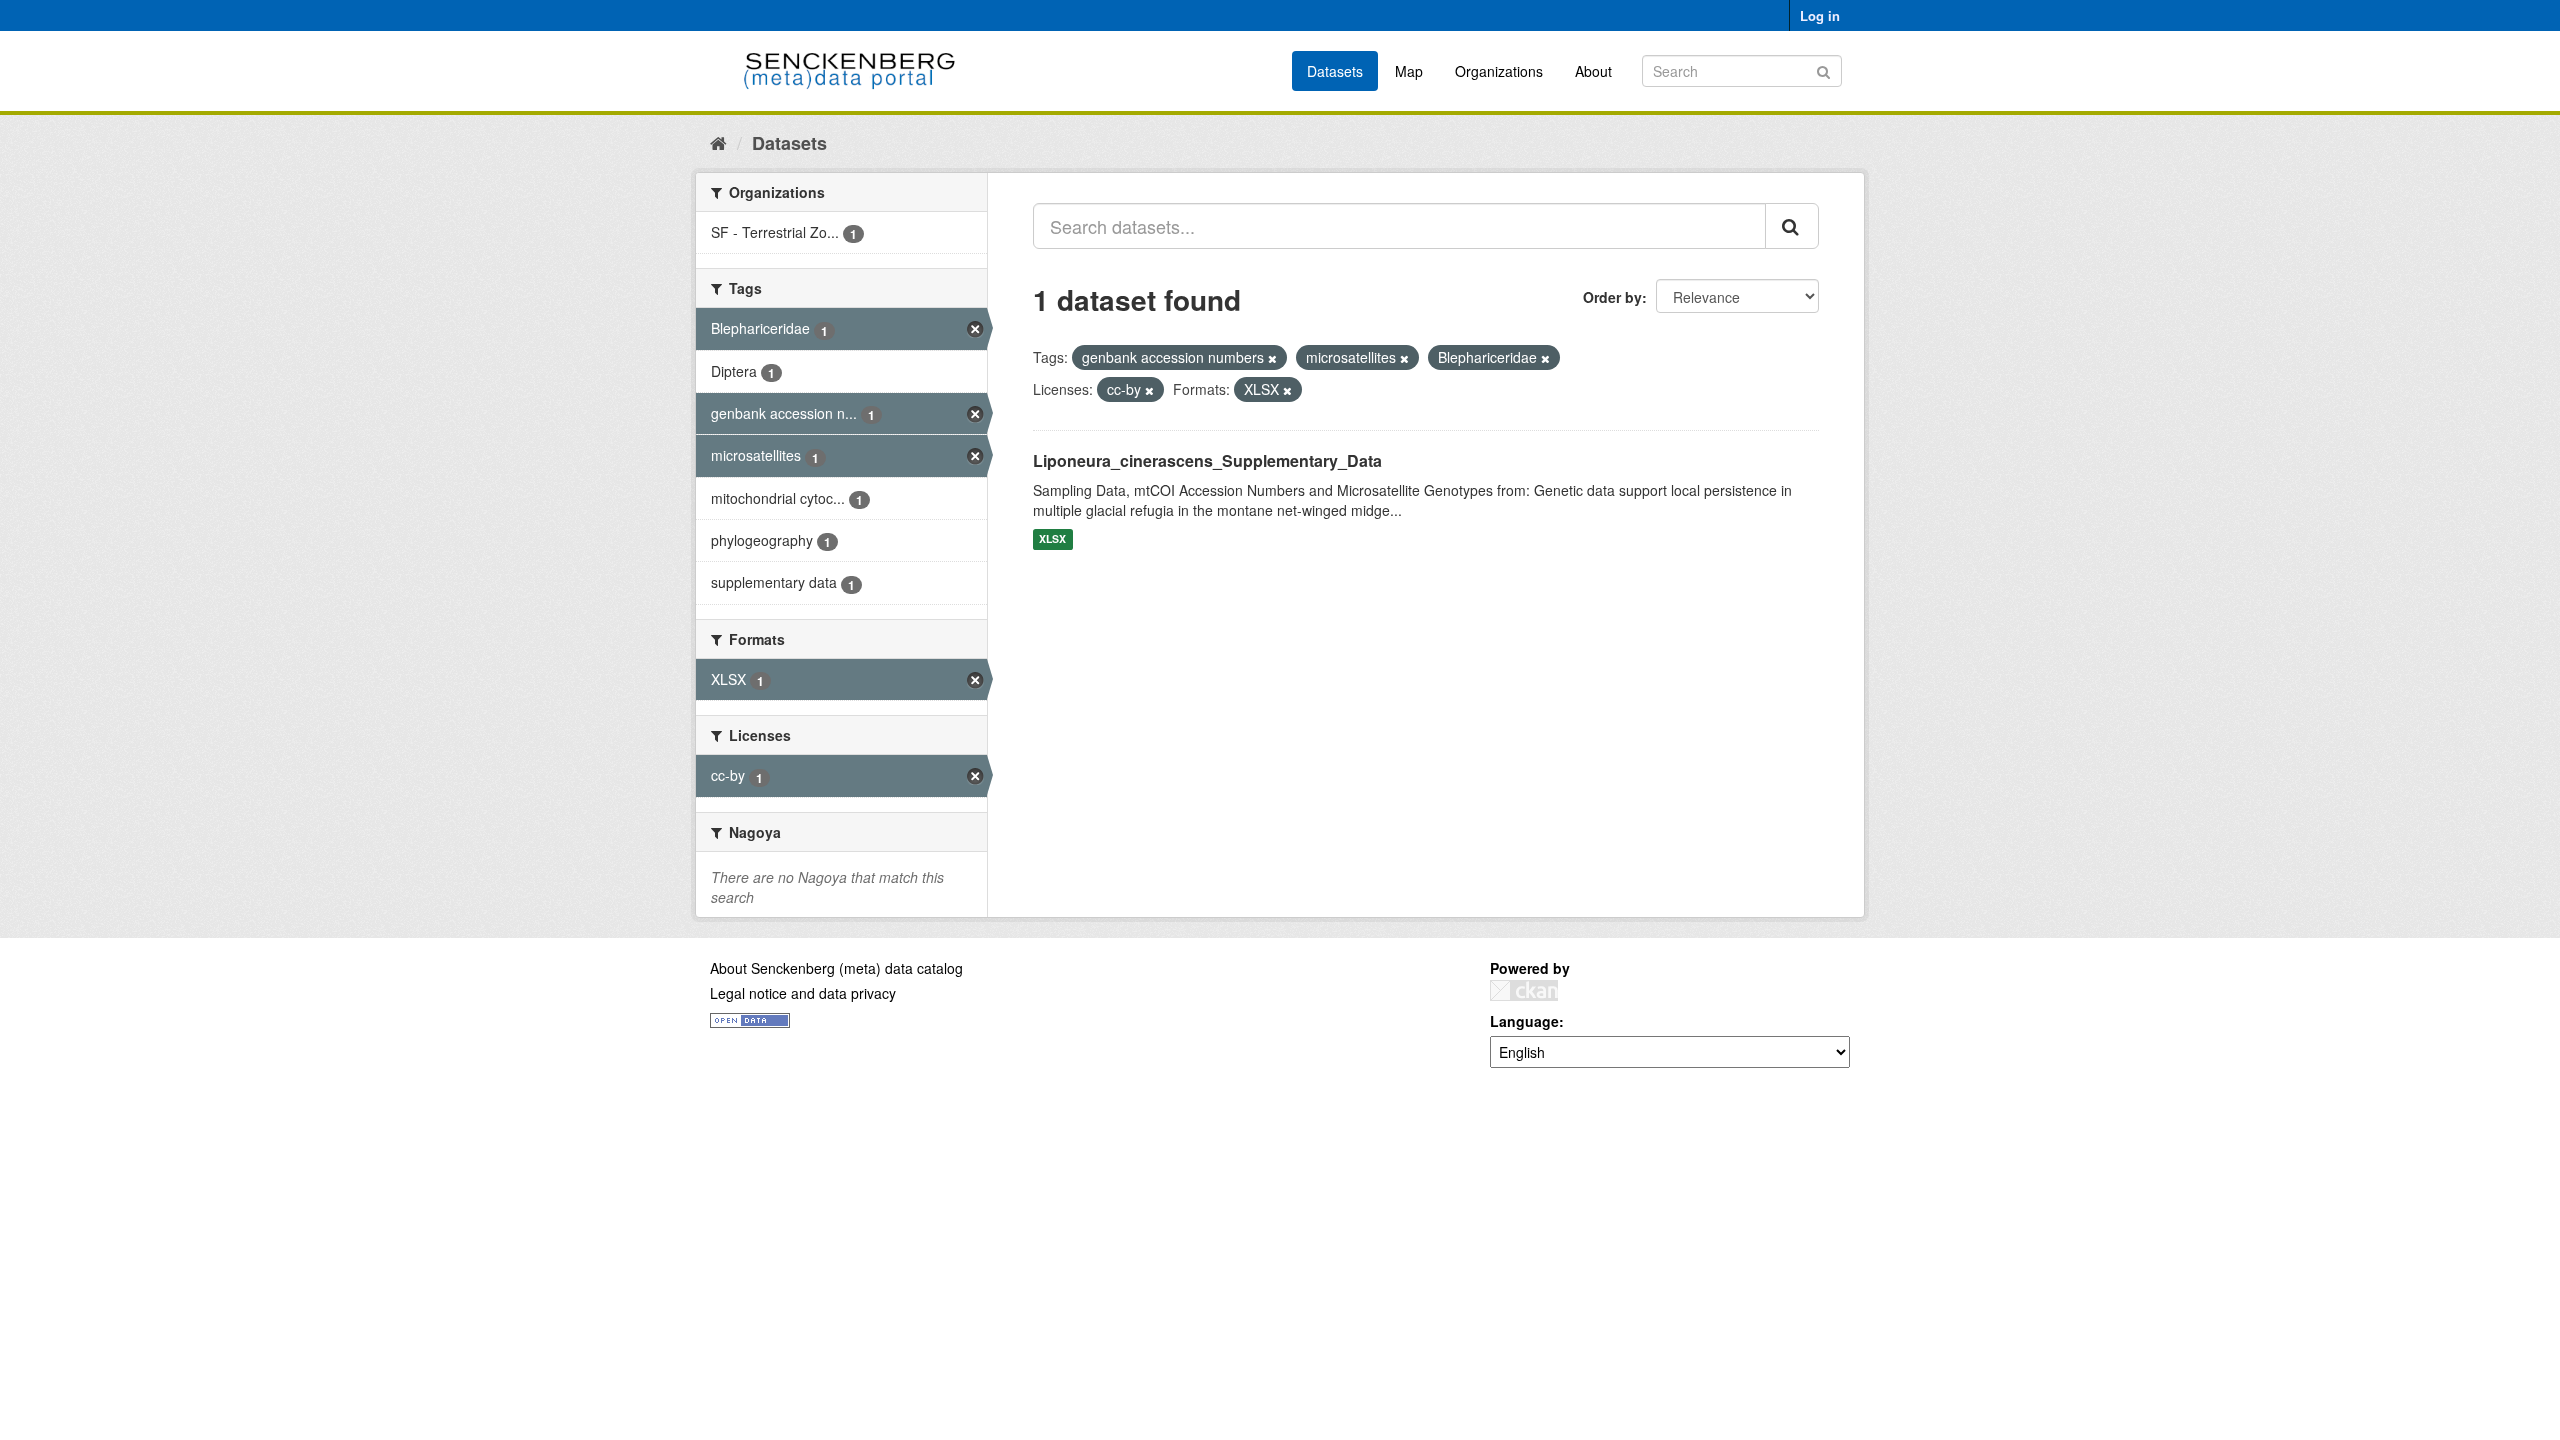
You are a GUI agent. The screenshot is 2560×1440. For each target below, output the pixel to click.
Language (1524, 1021)
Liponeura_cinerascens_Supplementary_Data (1207, 460)
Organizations (1499, 71)
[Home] (718, 142)
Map (1409, 71)
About (1593, 71)
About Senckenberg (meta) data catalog (836, 968)
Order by (1612, 297)
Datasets (1335, 71)
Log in (1820, 15)
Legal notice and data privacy (803, 993)
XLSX (1052, 539)
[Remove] (1272, 358)
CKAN (1524, 990)
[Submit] (1823, 69)
